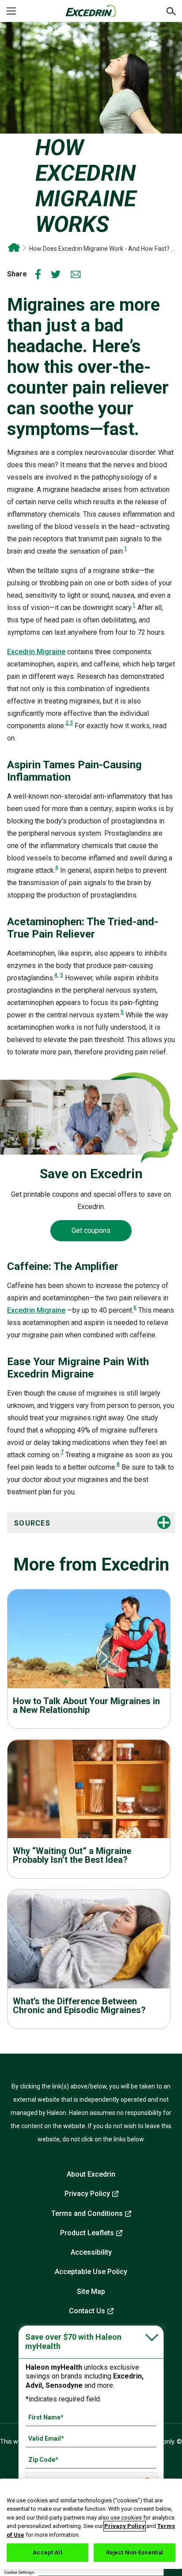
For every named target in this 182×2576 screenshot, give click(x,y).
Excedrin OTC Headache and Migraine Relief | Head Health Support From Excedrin (14, 248)
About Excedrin (91, 2174)
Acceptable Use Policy (91, 2272)
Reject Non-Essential (135, 2552)
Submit (171, 11)
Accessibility (91, 2252)
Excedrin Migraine (36, 652)
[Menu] (11, 11)
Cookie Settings (19, 2572)
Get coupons (91, 1230)
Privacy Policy (87, 2194)
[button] (73, 1523)
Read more (89, 1653)
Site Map (91, 2291)
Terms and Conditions (87, 2213)
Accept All (47, 2552)
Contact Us (87, 2311)
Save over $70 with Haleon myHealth (73, 2342)
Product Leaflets (87, 2233)
